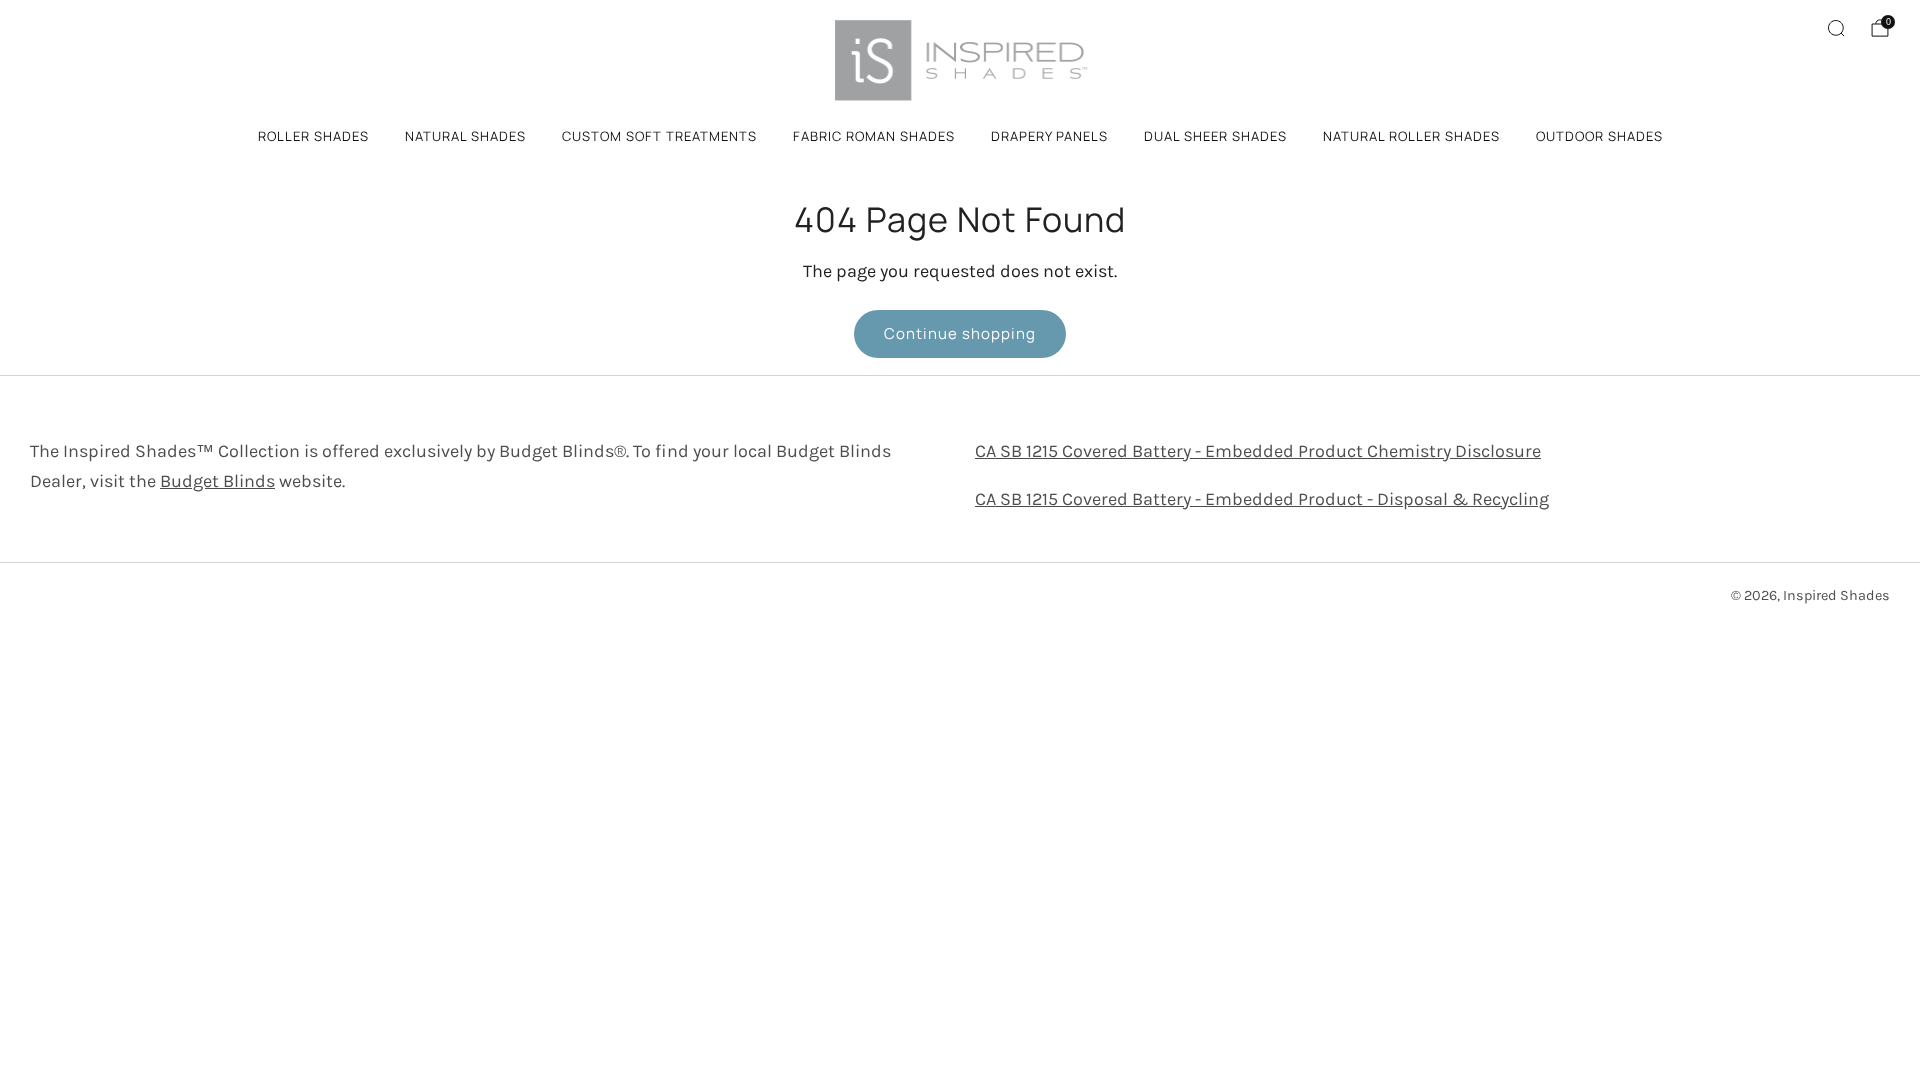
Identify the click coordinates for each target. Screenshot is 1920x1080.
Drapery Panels (1049, 136)
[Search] (1836, 28)
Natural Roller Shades (1411, 136)
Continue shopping (960, 333)
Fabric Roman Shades (874, 136)
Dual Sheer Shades (1215, 136)
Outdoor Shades (1599, 136)
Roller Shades (313, 136)
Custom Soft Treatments (659, 136)
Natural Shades (465, 136)
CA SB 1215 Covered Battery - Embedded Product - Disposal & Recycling (1262, 499)
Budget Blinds (217, 481)
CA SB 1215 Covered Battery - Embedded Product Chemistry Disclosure (1258, 451)
